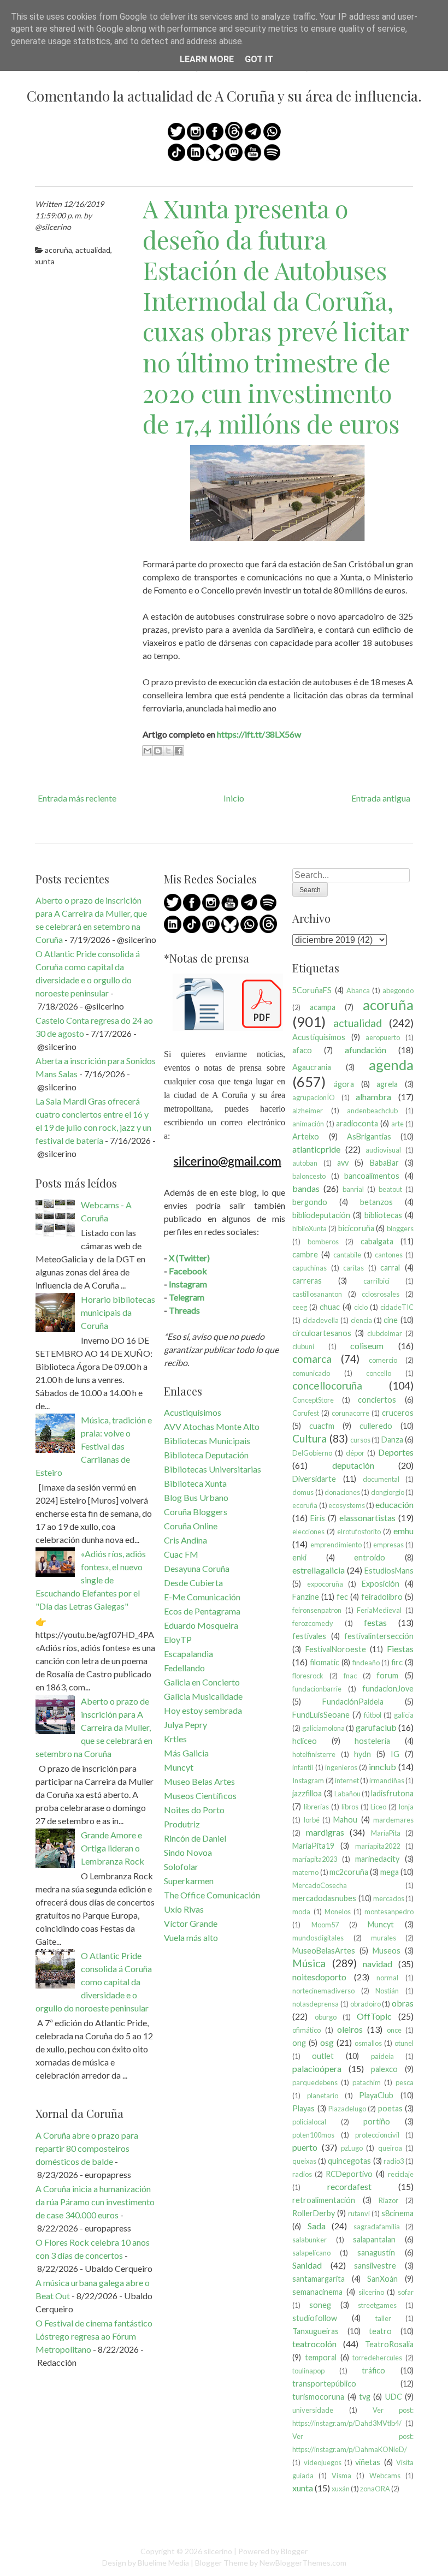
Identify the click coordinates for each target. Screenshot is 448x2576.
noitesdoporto (319, 1977)
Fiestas (400, 1649)
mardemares (393, 1820)
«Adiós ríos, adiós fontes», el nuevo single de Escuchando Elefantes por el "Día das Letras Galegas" (91, 1580)
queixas (304, 2161)
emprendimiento (336, 1545)
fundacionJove (388, 1688)
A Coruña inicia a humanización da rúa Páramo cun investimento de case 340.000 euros (95, 2202)
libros (350, 1807)
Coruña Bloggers (196, 1512)
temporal (321, 2357)
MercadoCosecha (320, 1885)
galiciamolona (323, 1728)
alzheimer (308, 1111)
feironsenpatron (317, 1610)
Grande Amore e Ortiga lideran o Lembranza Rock (113, 1848)
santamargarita (319, 2279)
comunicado (311, 1373)
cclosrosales (381, 1294)
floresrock (308, 1676)
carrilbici (376, 1281)
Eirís (318, 1518)
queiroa (390, 2148)
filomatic (325, 1662)
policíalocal (309, 2122)
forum (387, 1675)
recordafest (349, 2186)
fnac (350, 1676)
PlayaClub (376, 2095)
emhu (403, 1531)
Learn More (207, 59)
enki (299, 1557)
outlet (323, 2056)
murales (384, 1938)
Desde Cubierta (193, 1583)
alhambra (373, 1097)
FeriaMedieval (379, 1610)
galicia (404, 1715)
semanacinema (317, 2292)
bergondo (310, 1202)
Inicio (234, 798)
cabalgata (377, 1241)
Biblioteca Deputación (206, 1455)
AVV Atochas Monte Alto (212, 1426)
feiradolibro (382, 1597)
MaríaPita (386, 1833)
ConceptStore (313, 1400)
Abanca (358, 990)
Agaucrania (312, 1067)
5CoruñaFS (312, 990)
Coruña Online (191, 1526)
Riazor (388, 2200)
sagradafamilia (377, 2227)
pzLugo (352, 2148)
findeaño (366, 1663)
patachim (367, 2082)
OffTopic (374, 2016)
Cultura (310, 1438)
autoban (305, 1163)
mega (390, 1872)
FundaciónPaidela (353, 1702)
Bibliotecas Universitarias (213, 1469)
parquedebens (315, 2082)
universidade (313, 2410)
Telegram (187, 1297)
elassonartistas (367, 1518)
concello (379, 1373)
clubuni (303, 1346)
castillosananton (317, 1294)
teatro (380, 2331)
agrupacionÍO (314, 1097)
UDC (394, 2397)
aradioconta (357, 1123)
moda (301, 1912)
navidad (378, 1964)
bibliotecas (383, 1215)
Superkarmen (189, 1881)
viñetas (368, 2462)
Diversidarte (314, 1479)
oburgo (326, 2017)
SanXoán (382, 2279)
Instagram (188, 1284)
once (394, 2030)
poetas (390, 2108)
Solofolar (181, 1866)
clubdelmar (385, 1333)
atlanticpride (316, 1149)
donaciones (342, 1492)
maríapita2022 (378, 1846)
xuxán (341, 2489)
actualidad (93, 250)
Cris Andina (185, 1540)
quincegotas (349, 2161)
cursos (360, 1440)
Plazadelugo (347, 2109)
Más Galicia (186, 1753)
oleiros (350, 2029)
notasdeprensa (316, 2004)
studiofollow (315, 2318)
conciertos (377, 1400)
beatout (390, 1189)
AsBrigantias (369, 1136)
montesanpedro (389, 1912)
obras (403, 2003)
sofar (406, 2292)
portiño (377, 2121)
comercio (383, 1360)
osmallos (368, 2043)
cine (391, 1320)
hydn (362, 1754)
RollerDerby (314, 2213)
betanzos (376, 1202)
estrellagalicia (319, 1570)
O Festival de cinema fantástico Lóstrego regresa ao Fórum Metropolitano (94, 2336)
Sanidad (307, 2265)
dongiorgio (388, 1492)
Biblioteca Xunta (195, 1483)
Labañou (347, 1794)
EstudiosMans (389, 1571)
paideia (382, 2056)
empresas (388, 1545)
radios (302, 2174)
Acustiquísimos (193, 1412)
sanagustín (376, 2252)
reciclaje (401, 2174)
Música (309, 1963)
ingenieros (341, 1767)
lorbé (312, 1820)
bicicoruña (356, 1228)
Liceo (378, 1807)
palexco (384, 2069)
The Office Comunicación (212, 1895)
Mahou (345, 1820)
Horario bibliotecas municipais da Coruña (118, 1312)
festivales (309, 1636)
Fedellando (184, 1668)
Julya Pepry (185, 1725)
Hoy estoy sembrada (203, 1710)
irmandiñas (387, 1780)
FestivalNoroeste (336, 1649)
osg (327, 2042)
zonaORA (375, 2489)
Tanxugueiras (316, 2331)
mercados (389, 1898)
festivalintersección (379, 1636)
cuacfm (322, 1426)
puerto (305, 2147)
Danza (392, 1440)
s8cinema (397, 2213)
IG (395, 1754)
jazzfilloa (307, 1793)
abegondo (398, 990)
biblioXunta (310, 1228)
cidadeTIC (397, 1307)
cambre (305, 1254)
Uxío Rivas (184, 1909)
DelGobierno (312, 1453)
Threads (184, 1310)
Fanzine (306, 1597)
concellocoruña (327, 1385)
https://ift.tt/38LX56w (259, 734)
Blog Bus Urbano (196, 1497)
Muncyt (179, 1767)
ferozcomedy (313, 1623)
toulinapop (308, 2371)
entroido (370, 1557)
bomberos (323, 1242)
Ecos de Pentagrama (202, 1611)
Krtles (175, 1739)
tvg (365, 2397)
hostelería (372, 1741)
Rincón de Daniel (195, 1838)
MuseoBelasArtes (324, 1951)
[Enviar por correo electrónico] (148, 751)
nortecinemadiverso (323, 1991)
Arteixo (306, 1136)
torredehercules (377, 2358)
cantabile (347, 1255)
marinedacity (377, 1859)
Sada (317, 2226)
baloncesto (309, 1176)
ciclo (361, 1307)
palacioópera (317, 2068)
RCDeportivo (349, 2174)
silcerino (371, 2292)
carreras (307, 1281)
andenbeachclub (372, 1111)
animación (308, 1124)
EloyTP (178, 1639)
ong (299, 2043)
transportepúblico (324, 2384)
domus (303, 1492)
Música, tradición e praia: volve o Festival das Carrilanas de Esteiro (94, 1446)
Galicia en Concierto (202, 1682)
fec (342, 1597)
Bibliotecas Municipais (207, 1441)
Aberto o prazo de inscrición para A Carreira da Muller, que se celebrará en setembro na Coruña (94, 1727)
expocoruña (325, 1584)
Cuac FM (181, 1554)
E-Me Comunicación (202, 1597)
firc (397, 1662)
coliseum (367, 1346)
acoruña (58, 250)
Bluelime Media (163, 2563)
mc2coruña (349, 1872)
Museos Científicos (200, 1796)
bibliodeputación (321, 1215)
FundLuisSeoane (321, 1715)
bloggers (400, 1228)
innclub (382, 1767)
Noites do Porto (194, 1810)
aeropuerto (383, 1037)
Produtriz (182, 1824)
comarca (312, 1359)
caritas (353, 1268)
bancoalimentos (372, 1176)
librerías (316, 1807)
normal (387, 1978)
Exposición (381, 1584)
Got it (259, 59)
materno (305, 1872)
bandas (306, 1188)
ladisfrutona (392, 1793)
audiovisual (383, 1150)
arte (397, 1124)
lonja (406, 1807)
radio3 (394, 2161)
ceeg (300, 1307)
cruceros (398, 1413)
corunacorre (350, 1413)
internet (347, 1780)
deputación (353, 1465)
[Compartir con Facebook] (179, 751)
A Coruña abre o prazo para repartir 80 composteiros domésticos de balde (87, 2148)
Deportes (396, 1452)
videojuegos (323, 2462)
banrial (353, 1189)
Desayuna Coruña (197, 1568)
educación (394, 1504)
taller (383, 2318)
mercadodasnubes (324, 1898)
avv (343, 1163)
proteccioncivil (377, 2135)
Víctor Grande (191, 1923)
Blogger (294, 2551)
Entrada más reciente (77, 798)
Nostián (387, 1991)
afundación (366, 1050)
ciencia (361, 1320)
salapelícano (311, 2253)
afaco (302, 1050)
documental (381, 1479)
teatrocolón (314, 2344)
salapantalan (374, 2239)
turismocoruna (318, 2397)
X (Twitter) (189, 1258)
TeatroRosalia (389, 2344)
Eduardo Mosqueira (201, 1625)
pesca (405, 2082)
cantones (389, 1255)
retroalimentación (324, 2200)
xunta (45, 261)
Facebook (188, 1271)
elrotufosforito (359, 1532)
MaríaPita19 (313, 1846)
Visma (341, 2476)
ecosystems (347, 1505)
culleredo (376, 1426)
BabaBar (384, 1163)
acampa (323, 1007)
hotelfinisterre (314, 1754)
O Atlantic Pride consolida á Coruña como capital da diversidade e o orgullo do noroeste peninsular (94, 1982)
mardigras (325, 1832)
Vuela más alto (191, 1937)
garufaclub (376, 1727)
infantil (303, 1767)
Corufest (306, 1413)
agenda (391, 1065)
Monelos (338, 1912)
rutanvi (359, 2213)
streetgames (377, 2305)
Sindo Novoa (188, 1852)
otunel (404, 2043)
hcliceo (305, 1741)
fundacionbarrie (317, 1689)
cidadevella (321, 1320)
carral (390, 1268)
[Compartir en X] (168, 751)
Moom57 (325, 1925)
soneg (320, 2305)
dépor (355, 1453)
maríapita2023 (315, 1859)
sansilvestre (375, 2266)
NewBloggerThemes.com (303, 2563)
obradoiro (366, 2004)
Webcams (385, 2476)
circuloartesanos (322, 1333)
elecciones (308, 1532)
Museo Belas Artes (199, 1781)
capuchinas (310, 1268)
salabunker (310, 2240)
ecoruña (305, 1505)
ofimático (306, 2030)
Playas (303, 2108)
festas (375, 1622)
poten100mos (313, 2135)
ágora (344, 1084)
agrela (387, 1084)
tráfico (373, 2370)
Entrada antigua (381, 798)
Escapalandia (188, 1654)
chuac (330, 1307)
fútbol (373, 1715)
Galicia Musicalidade (203, 1696)
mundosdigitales (318, 1938)
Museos (387, 1951)
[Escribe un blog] (158, 751)
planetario (323, 2096)
